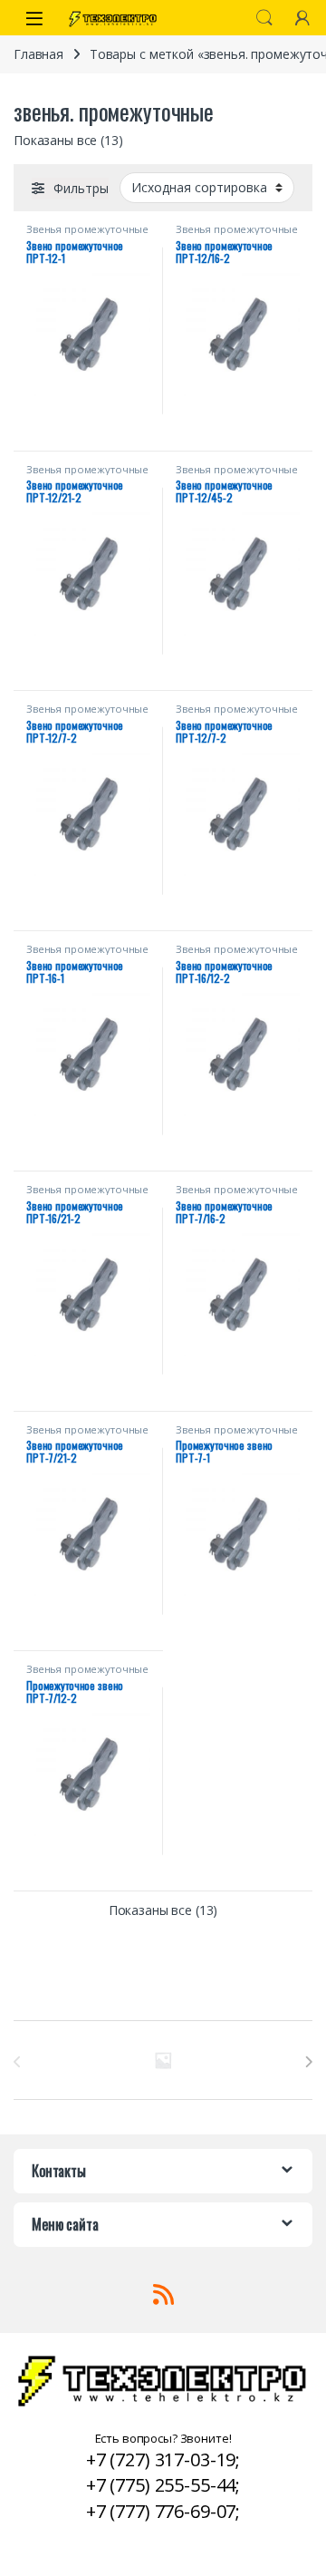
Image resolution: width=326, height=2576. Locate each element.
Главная (38, 54)
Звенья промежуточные (87, 229)
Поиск (264, 18)
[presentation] (308, 2062)
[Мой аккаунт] (302, 18)
